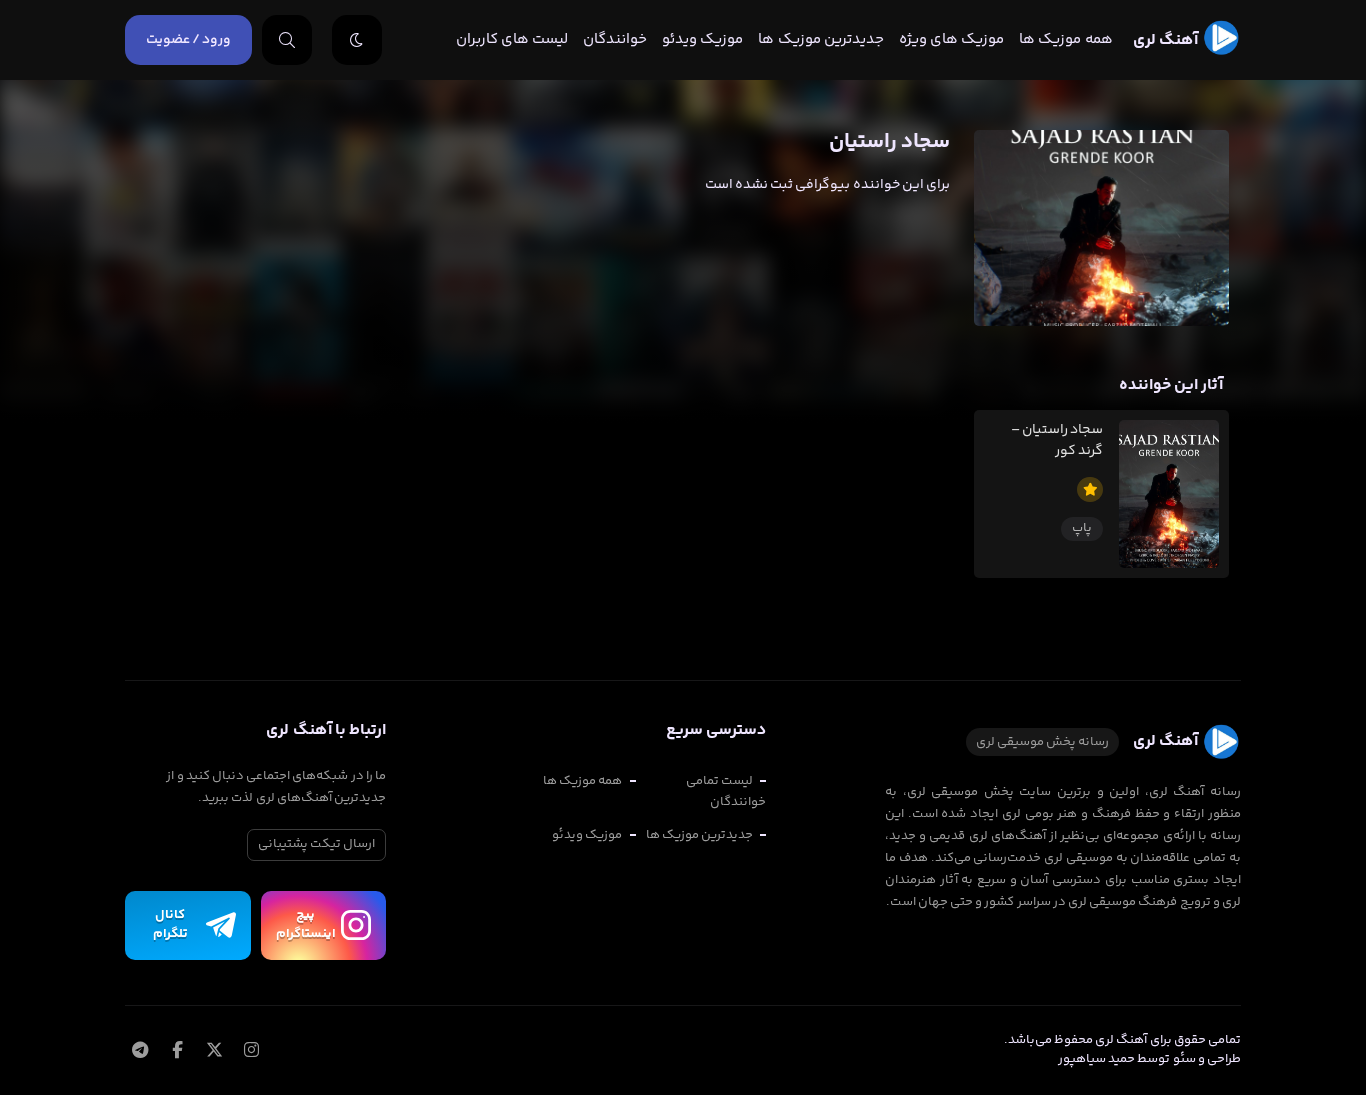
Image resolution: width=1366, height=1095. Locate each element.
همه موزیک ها (1065, 39)
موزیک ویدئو (702, 39)
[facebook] (177, 1052)
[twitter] (214, 1052)
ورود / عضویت (188, 40)
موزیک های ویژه (951, 39)
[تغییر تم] (357, 40)
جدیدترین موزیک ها (820, 39)
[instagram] (251, 1052)
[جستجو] (287, 40)
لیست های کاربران (512, 39)
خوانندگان (615, 39)
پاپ (1082, 528)
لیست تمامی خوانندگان (726, 791)
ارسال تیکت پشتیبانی (316, 844)
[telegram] (139, 1052)
